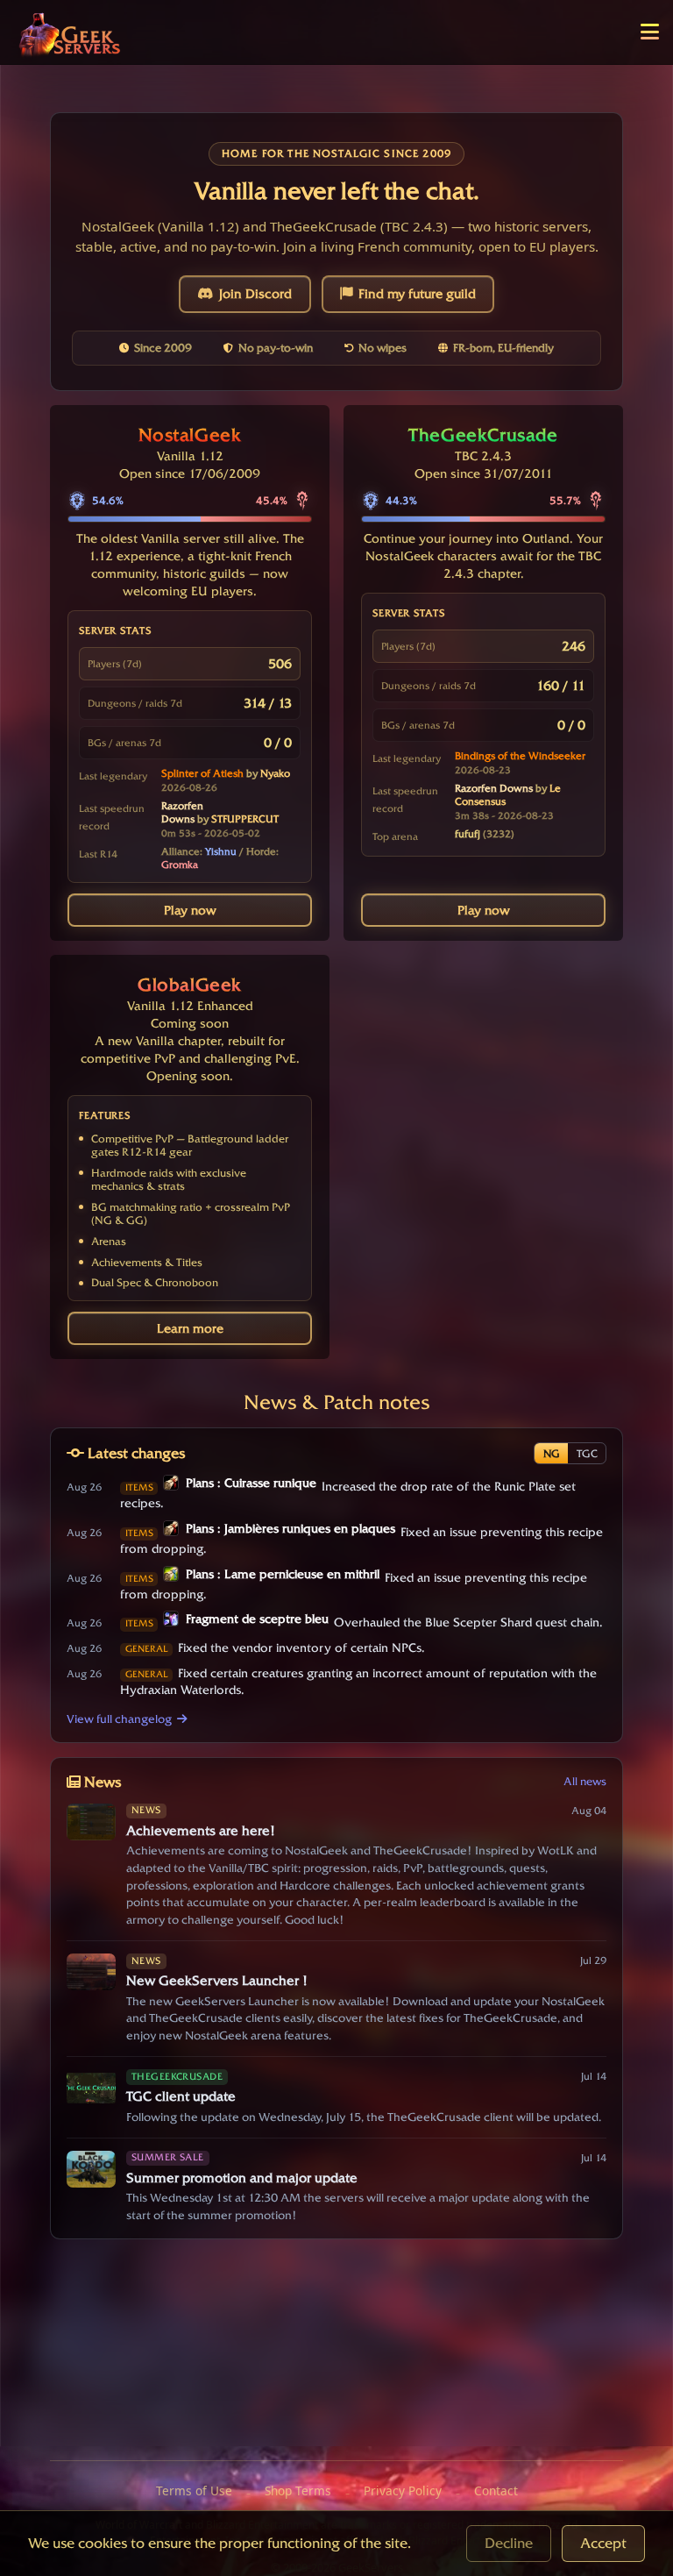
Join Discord (255, 294)
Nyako (275, 773)
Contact (496, 2491)
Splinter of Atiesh (202, 773)
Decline (509, 2543)
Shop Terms (298, 2491)
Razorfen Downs (182, 812)
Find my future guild (417, 294)
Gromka (180, 865)
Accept (603, 2543)
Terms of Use (194, 2491)
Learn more (190, 1328)
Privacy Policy (403, 2491)
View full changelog (119, 1719)
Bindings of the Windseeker (520, 756)
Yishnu (221, 851)
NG (552, 1453)
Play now (190, 910)
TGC (587, 1453)
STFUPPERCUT (245, 819)
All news (585, 1781)
